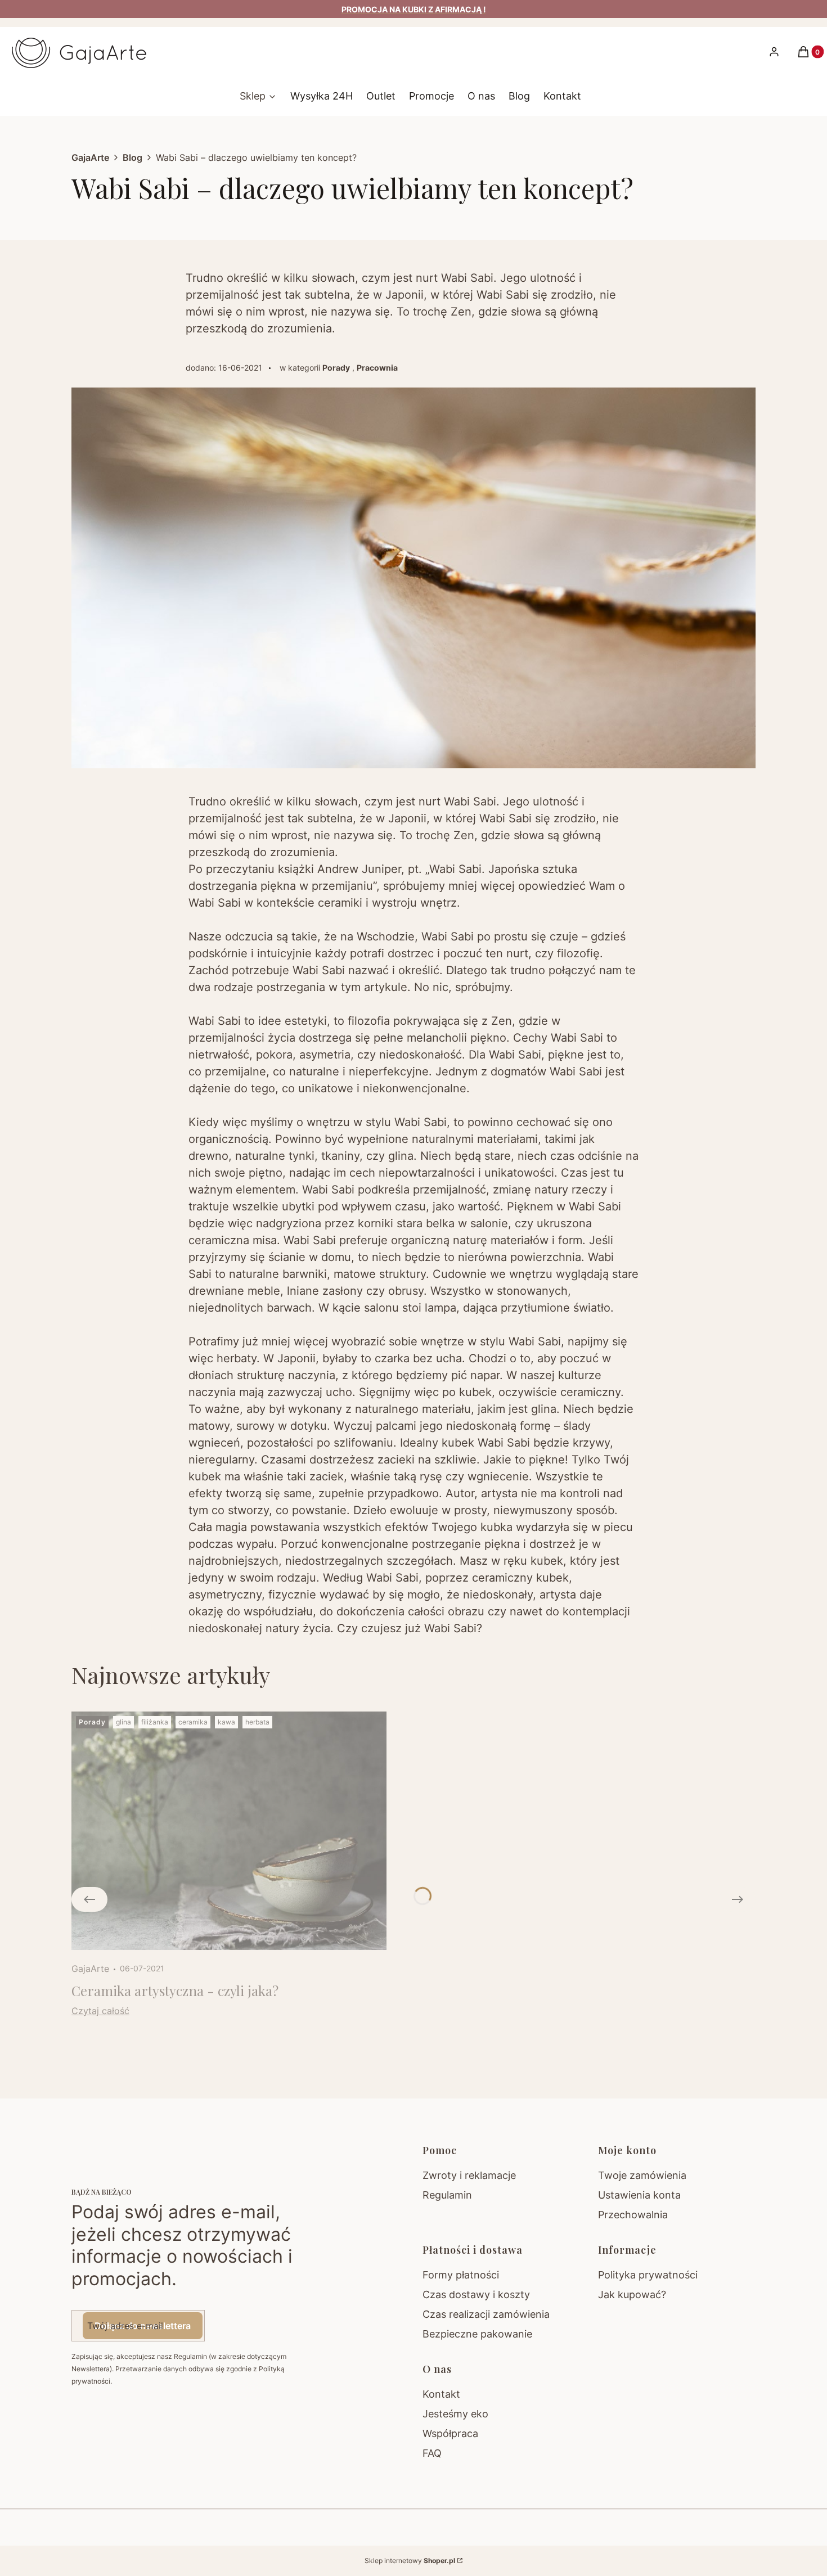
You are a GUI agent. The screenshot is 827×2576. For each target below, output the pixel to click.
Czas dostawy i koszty (476, 2294)
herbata (257, 1722)
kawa (226, 1722)
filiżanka (155, 1722)
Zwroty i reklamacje (469, 2175)
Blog (132, 157)
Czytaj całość (100, 2011)
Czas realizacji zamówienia (486, 2314)
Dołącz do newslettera (143, 2326)
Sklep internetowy (410, 2561)
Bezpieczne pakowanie (477, 2334)
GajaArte (90, 157)
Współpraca (450, 2433)
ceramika (193, 1722)
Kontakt (441, 2394)
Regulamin (447, 2195)
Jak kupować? (632, 2294)
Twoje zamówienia (642, 2175)
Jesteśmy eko (455, 2414)
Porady (336, 368)
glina (123, 1722)
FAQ (432, 2453)
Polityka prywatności (648, 2275)
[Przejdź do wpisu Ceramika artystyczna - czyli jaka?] (229, 1831)
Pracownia (377, 368)
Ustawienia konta (639, 2195)
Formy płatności (461, 2275)
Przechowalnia (633, 2215)
